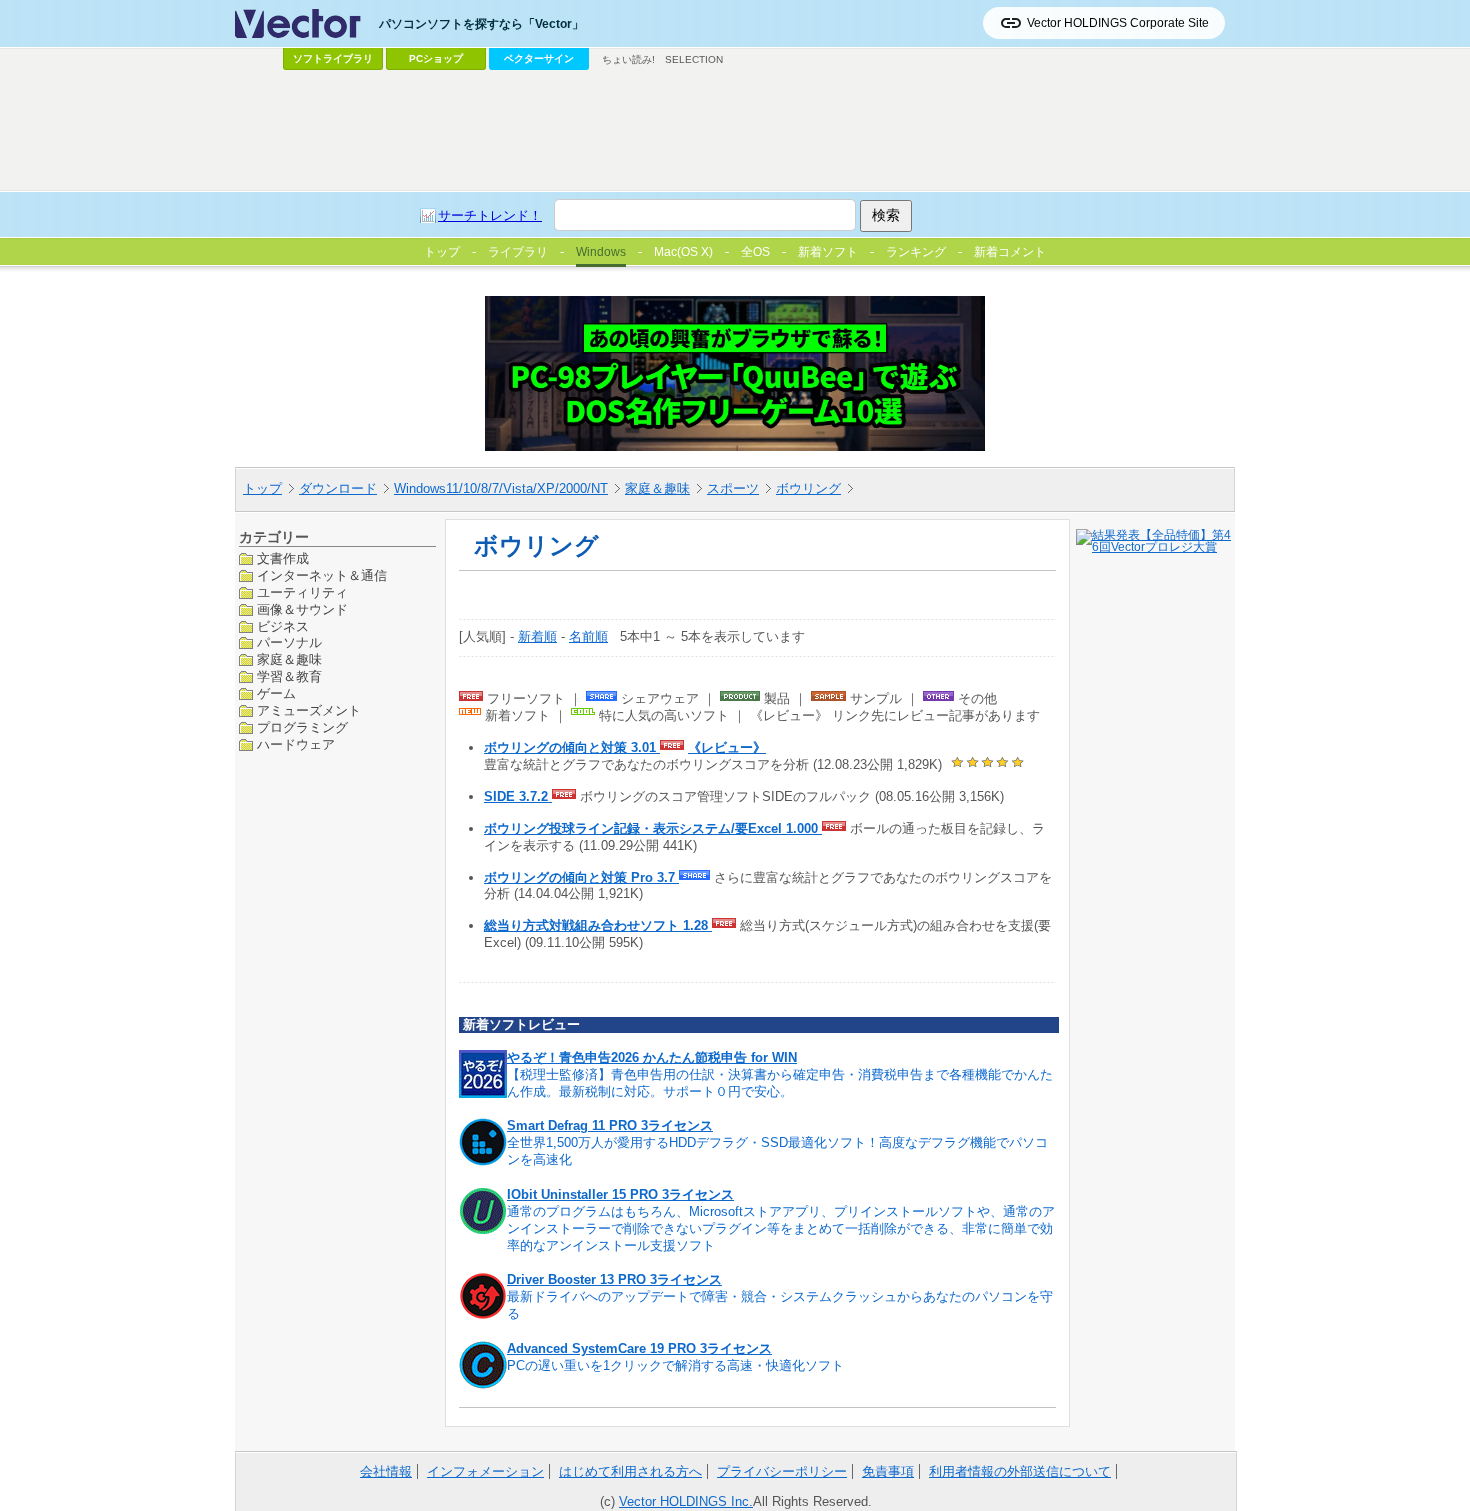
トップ (262, 488)
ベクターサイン (539, 58)
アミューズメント (309, 710)
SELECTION (694, 59)
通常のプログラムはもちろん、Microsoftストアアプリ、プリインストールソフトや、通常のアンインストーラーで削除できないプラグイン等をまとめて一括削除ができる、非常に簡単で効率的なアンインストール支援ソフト (781, 1228)
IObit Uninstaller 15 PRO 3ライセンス (620, 1194)
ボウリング (808, 488)
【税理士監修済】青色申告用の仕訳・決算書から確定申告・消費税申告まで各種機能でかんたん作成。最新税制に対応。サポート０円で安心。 (780, 1083)
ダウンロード (338, 488)
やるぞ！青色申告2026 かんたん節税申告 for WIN (652, 1057)
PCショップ (436, 58)
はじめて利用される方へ (630, 1471)
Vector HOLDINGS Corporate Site (1118, 23)
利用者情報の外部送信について (1020, 1471)
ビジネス (283, 625)
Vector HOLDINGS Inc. (686, 1501)
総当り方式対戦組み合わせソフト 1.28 (598, 925)
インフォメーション (485, 1471)
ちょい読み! (628, 59)
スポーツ (733, 488)
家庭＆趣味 (657, 488)
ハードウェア (296, 743)
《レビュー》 (727, 747)
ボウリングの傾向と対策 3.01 (572, 747)
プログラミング (302, 727)
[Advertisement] (735, 131)
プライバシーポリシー (782, 1471)
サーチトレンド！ (490, 215)
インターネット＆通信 (322, 574)
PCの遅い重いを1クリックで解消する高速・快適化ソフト (675, 1365)
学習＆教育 (289, 676)
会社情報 (386, 1471)
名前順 (588, 636)
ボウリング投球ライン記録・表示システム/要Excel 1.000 (653, 828)
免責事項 (888, 1471)
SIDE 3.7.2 (518, 796)
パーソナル (289, 642)
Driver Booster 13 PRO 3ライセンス (614, 1279)
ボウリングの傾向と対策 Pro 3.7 (581, 877)
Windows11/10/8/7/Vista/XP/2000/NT (501, 488)
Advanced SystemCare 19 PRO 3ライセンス (639, 1348)
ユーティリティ (302, 591)
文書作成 (283, 558)
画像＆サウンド (302, 608)
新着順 (537, 636)
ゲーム (276, 693)
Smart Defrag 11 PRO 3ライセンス (610, 1125)
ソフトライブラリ (333, 58)
